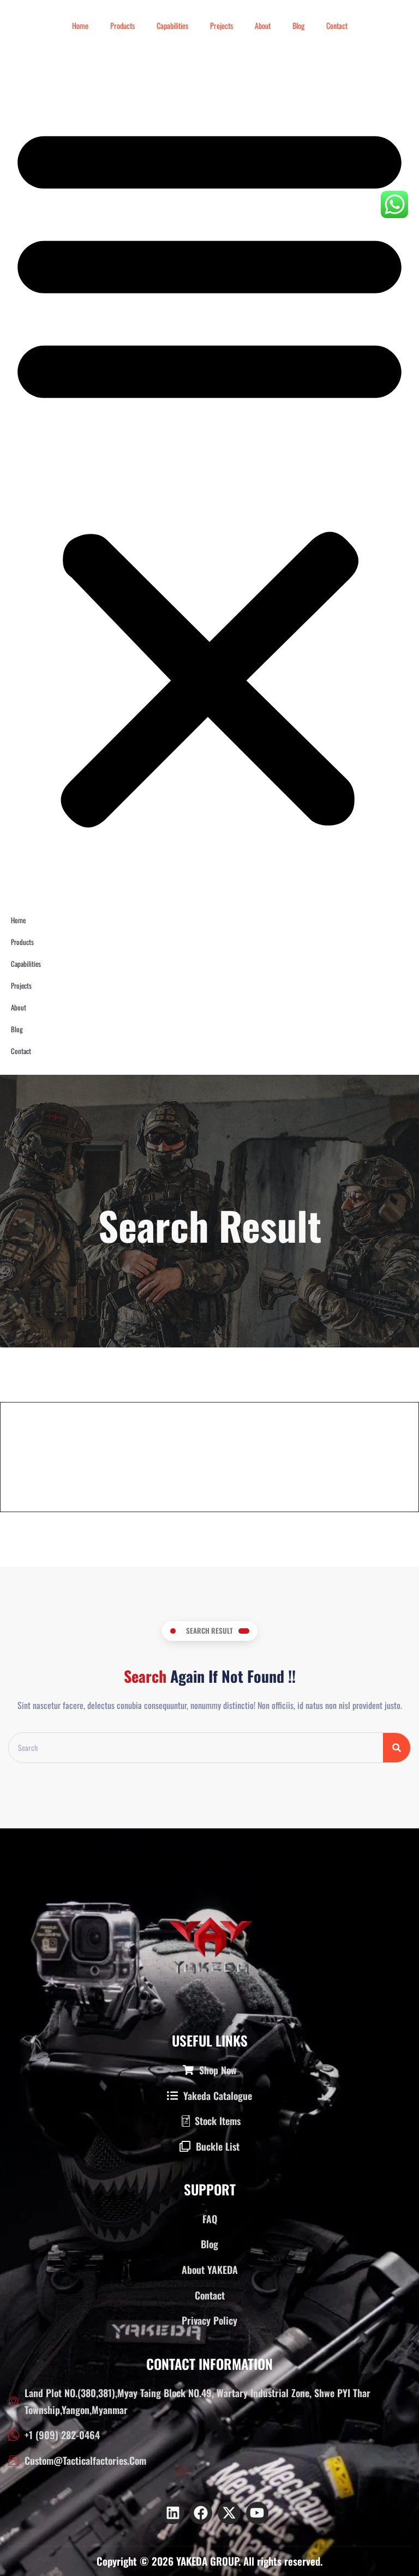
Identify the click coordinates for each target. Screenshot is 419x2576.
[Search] (397, 1748)
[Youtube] (258, 2513)
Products (122, 25)
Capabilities (172, 25)
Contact (337, 25)
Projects (222, 25)
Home (80, 25)
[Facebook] (201, 2513)
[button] (209, 471)
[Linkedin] (173, 2513)
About (263, 25)
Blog (298, 25)
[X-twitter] (229, 2513)
